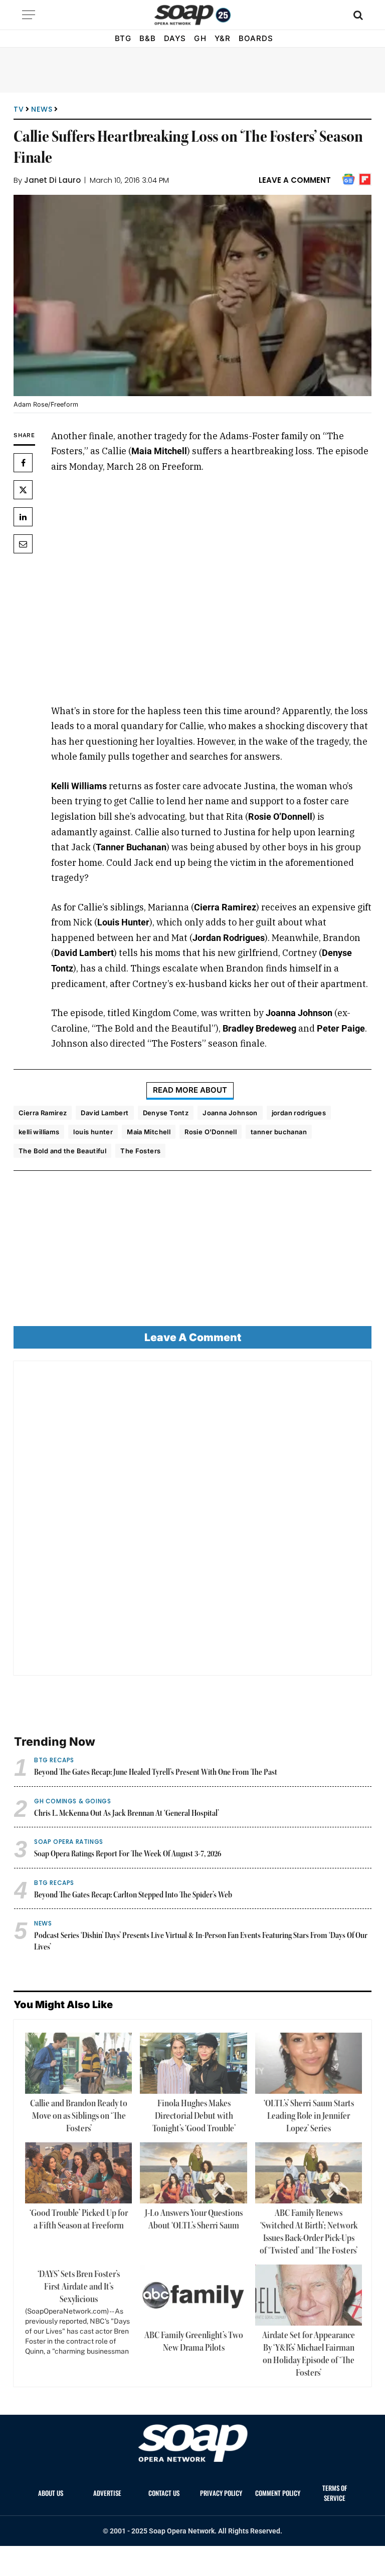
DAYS (175, 38)
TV (19, 109)
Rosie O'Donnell (211, 1132)
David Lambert (105, 1113)
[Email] (23, 544)
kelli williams (39, 1132)
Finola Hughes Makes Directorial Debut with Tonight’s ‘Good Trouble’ (194, 2116)
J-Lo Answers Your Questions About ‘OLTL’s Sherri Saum (194, 2220)
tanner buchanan (279, 1132)
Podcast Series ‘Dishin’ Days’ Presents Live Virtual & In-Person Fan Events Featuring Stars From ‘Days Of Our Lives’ (201, 1942)
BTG (123, 38)
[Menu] (29, 15)
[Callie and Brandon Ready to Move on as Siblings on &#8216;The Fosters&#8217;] (78, 2063)
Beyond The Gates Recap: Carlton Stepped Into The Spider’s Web (133, 1895)
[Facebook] (23, 463)
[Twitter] (23, 490)
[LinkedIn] (23, 517)
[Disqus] (192, 1522)
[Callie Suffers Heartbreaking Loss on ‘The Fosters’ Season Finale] (192, 295)
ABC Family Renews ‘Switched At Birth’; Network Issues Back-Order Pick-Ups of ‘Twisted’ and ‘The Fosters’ (309, 2232)
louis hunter (93, 1132)
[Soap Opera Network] (193, 15)
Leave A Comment (295, 180)
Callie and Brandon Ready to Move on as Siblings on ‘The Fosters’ (79, 2116)
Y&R (223, 38)
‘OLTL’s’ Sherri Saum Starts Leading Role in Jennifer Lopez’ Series (309, 2116)
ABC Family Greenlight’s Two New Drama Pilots (194, 2342)
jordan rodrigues (299, 1113)
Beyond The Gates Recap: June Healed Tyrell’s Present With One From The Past (156, 1773)
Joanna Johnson (230, 1113)
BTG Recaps (54, 1760)
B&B (148, 38)
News (42, 109)
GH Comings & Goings (72, 1801)
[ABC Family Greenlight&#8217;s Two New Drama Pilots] (193, 2295)
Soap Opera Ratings (69, 1842)
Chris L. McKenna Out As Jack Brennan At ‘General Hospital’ (127, 1814)
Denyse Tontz (166, 1113)
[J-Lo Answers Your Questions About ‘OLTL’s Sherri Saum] (193, 2173)
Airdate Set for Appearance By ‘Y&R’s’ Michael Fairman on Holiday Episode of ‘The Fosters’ (309, 2354)
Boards (256, 38)
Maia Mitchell (149, 1132)
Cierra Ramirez (43, 1113)
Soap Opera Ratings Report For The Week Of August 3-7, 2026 (128, 1854)
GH (200, 38)
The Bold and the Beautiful (62, 1151)
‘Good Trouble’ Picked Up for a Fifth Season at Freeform (79, 2220)
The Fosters (140, 1151)
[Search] (357, 15)
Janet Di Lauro (52, 180)
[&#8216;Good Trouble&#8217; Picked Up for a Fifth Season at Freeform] (78, 2173)
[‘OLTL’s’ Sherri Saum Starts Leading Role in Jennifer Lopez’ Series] (309, 2063)
